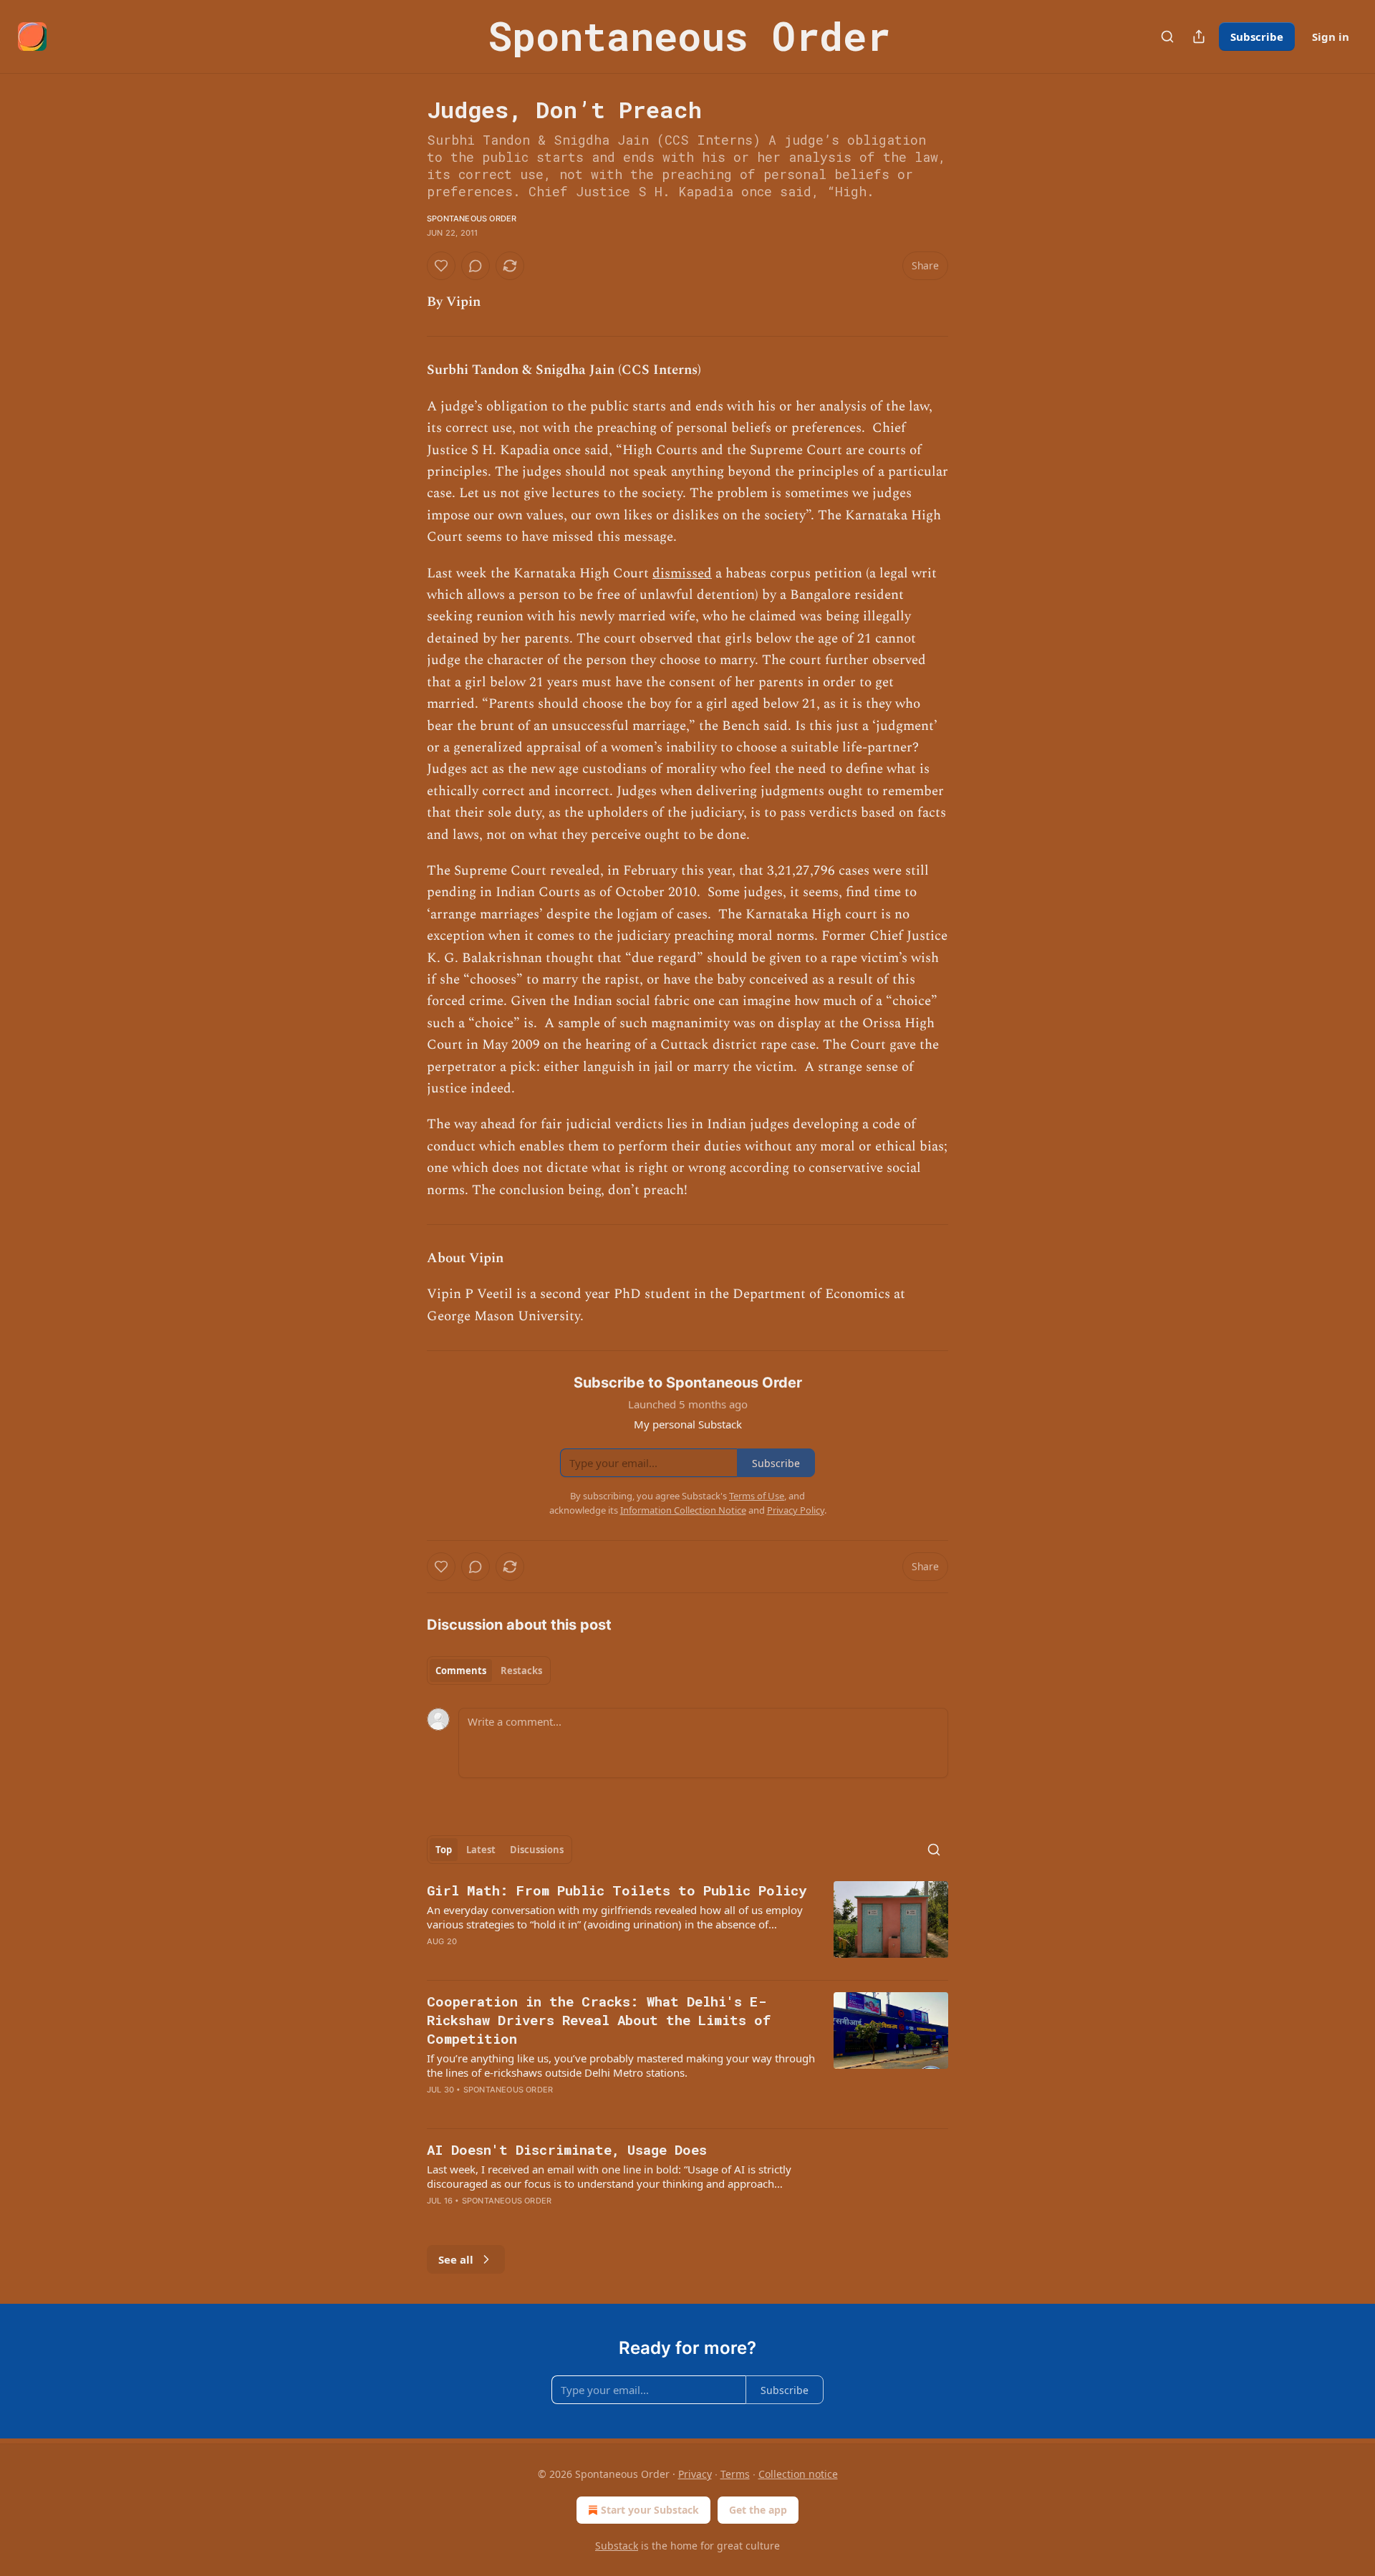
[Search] (1167, 37)
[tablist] (489, 1671)
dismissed (682, 573)
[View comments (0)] (476, 266)
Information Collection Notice (683, 1510)
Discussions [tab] (537, 1850)
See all (456, 2259)
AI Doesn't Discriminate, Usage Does (567, 2149)
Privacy (695, 2474)
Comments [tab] (461, 1671)
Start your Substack (650, 2510)
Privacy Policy (796, 1510)
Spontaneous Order (472, 218)
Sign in (1331, 37)
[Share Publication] (1199, 37)
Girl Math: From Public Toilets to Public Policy (617, 1890)
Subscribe (1257, 37)
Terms (735, 2474)
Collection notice (798, 2474)
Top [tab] (444, 1850)
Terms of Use (757, 1496)
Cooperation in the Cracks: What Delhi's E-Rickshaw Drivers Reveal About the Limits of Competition (599, 2020)
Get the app (758, 2510)
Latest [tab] (481, 1850)
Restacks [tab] (521, 1671)
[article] (687, 1925)
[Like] (441, 266)
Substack (617, 2546)
